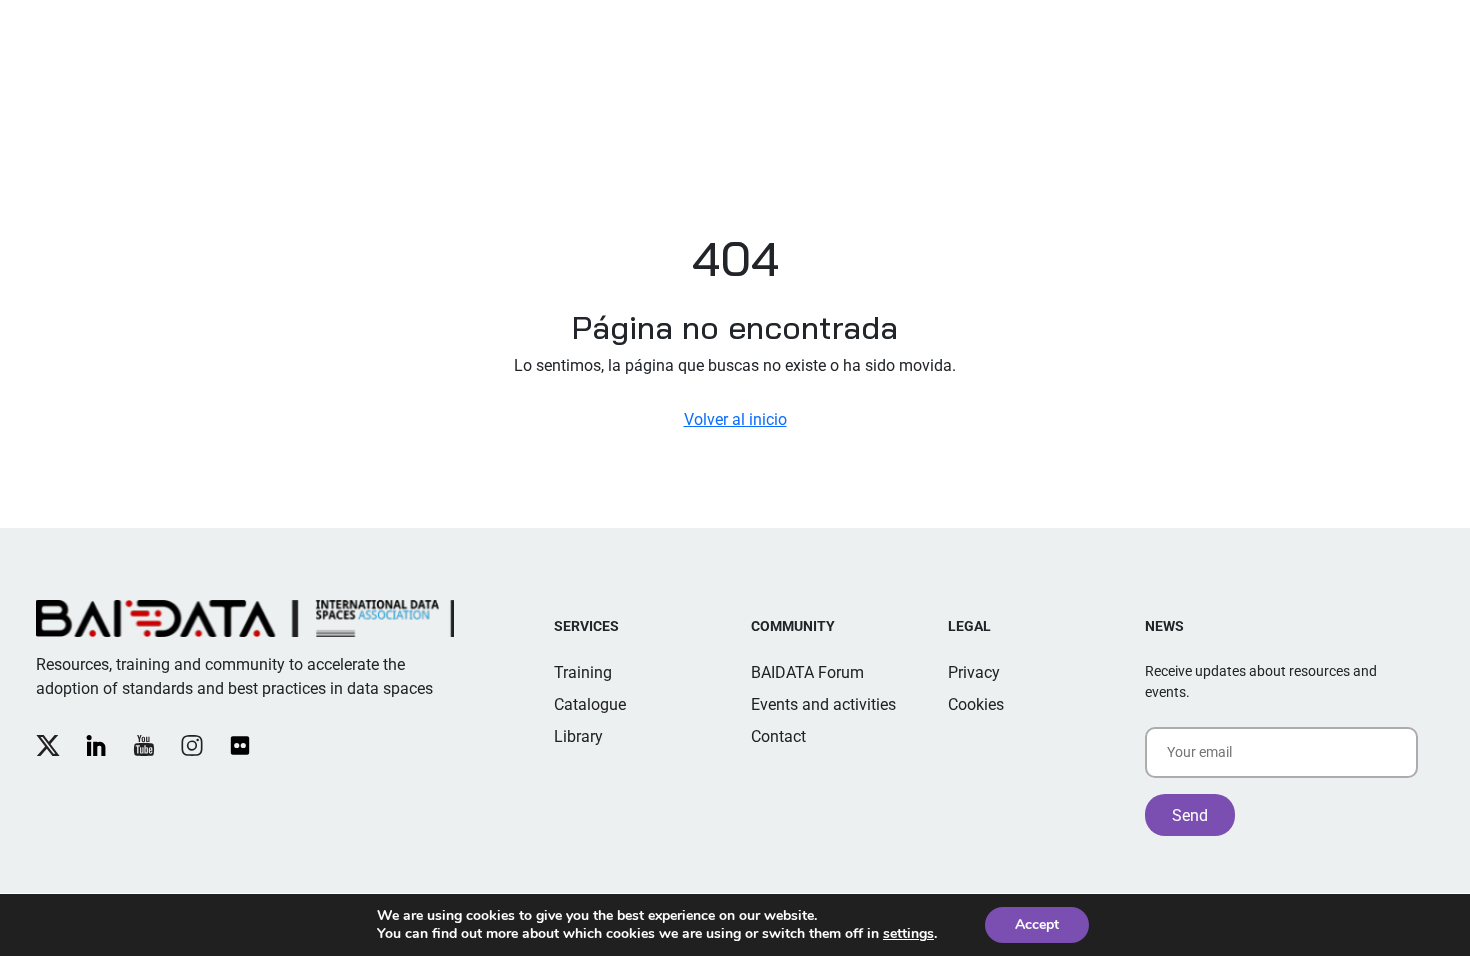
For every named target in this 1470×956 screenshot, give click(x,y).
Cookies (976, 704)
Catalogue (590, 704)
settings (908, 934)
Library (578, 736)
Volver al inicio (735, 419)
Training (583, 672)
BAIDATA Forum (807, 672)
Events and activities (823, 704)
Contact (778, 736)
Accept (1037, 924)
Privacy (974, 672)
